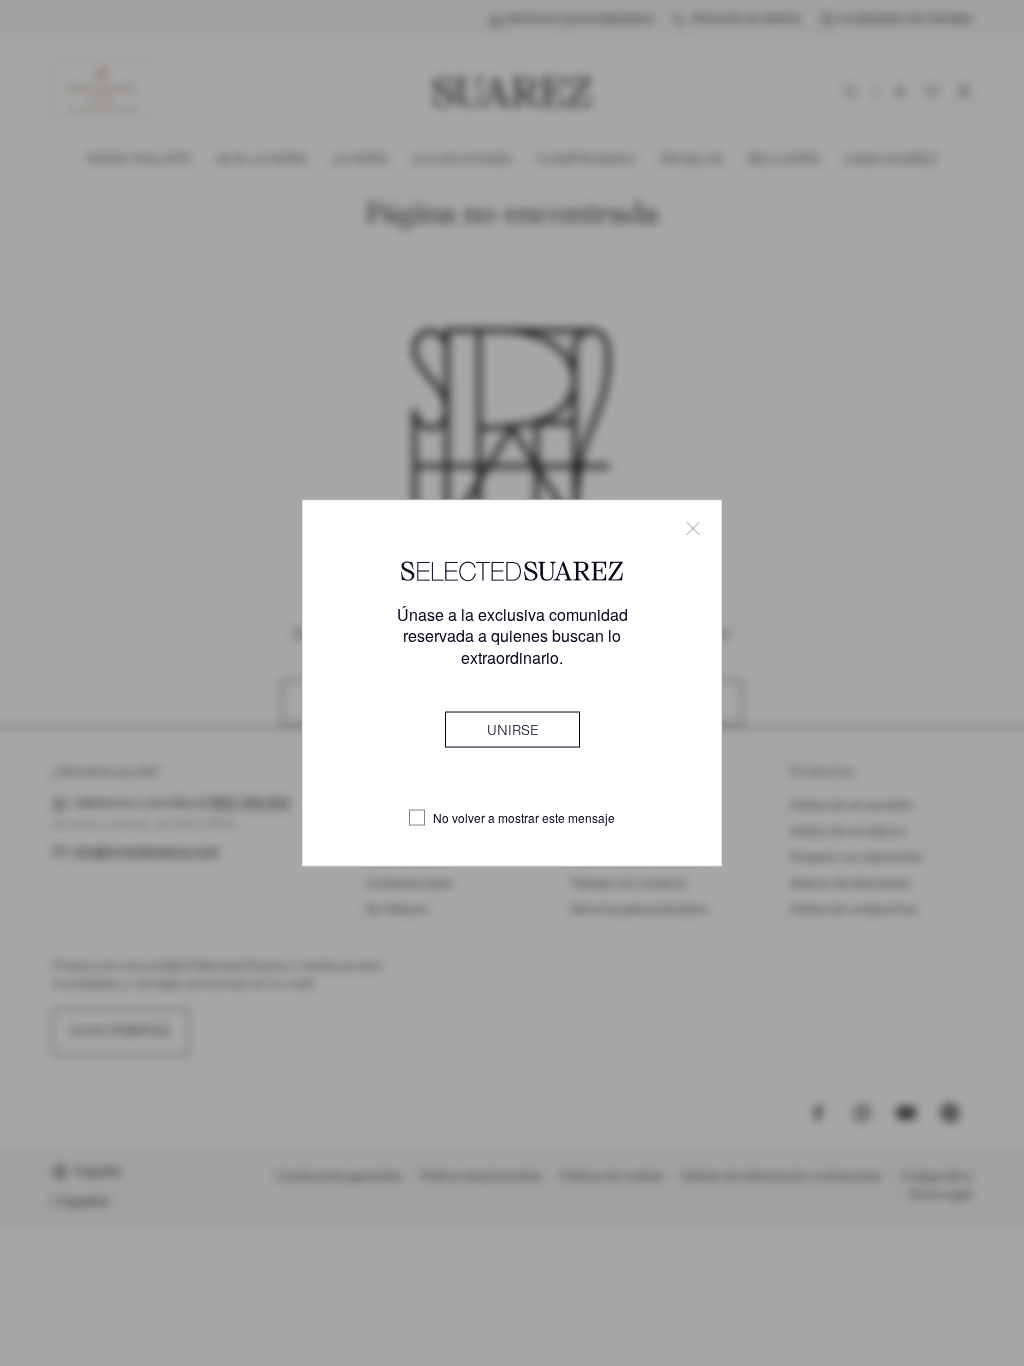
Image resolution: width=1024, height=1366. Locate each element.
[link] (512, 729)
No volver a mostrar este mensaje (524, 818)
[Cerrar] (693, 529)
